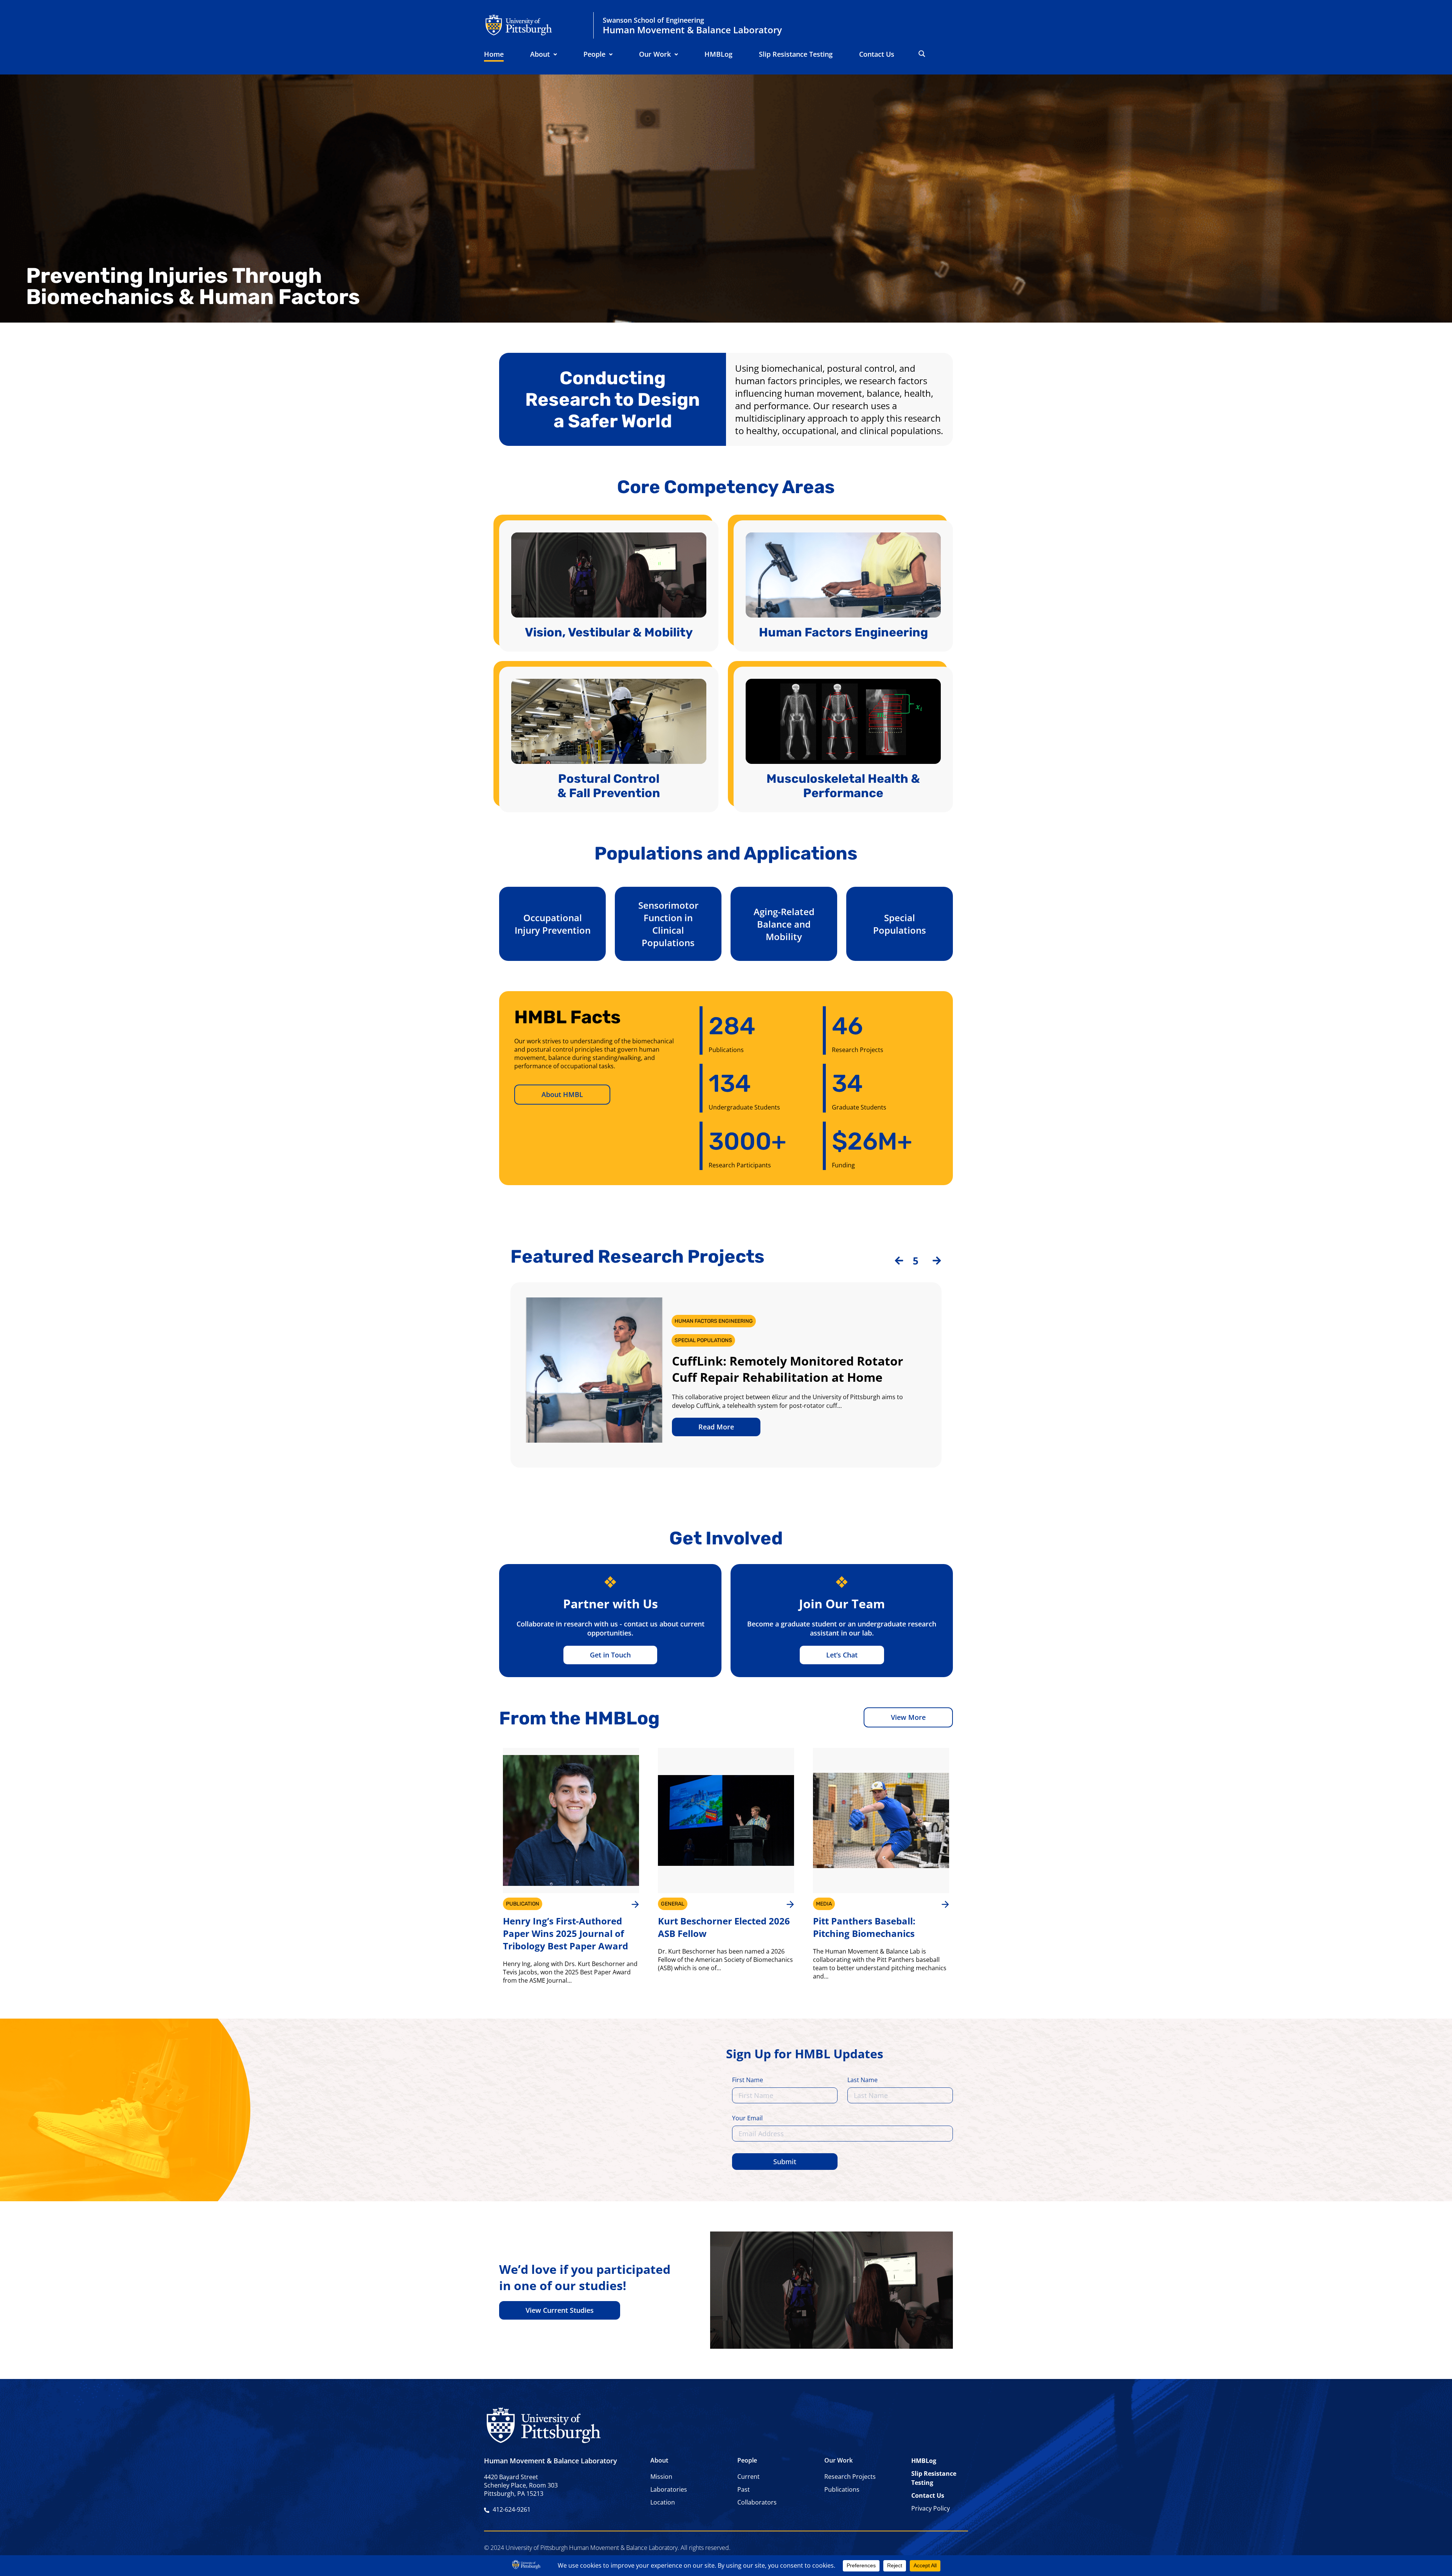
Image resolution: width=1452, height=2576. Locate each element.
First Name (748, 2080)
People (594, 54)
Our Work (655, 54)
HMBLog (718, 54)
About (540, 54)
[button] (544, 54)
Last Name (863, 2080)
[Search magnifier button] (922, 54)
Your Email (747, 2119)
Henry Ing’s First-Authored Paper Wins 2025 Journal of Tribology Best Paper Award (565, 1933)
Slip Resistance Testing (796, 54)
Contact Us (877, 54)
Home (494, 54)
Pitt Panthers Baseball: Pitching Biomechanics (864, 1927)
